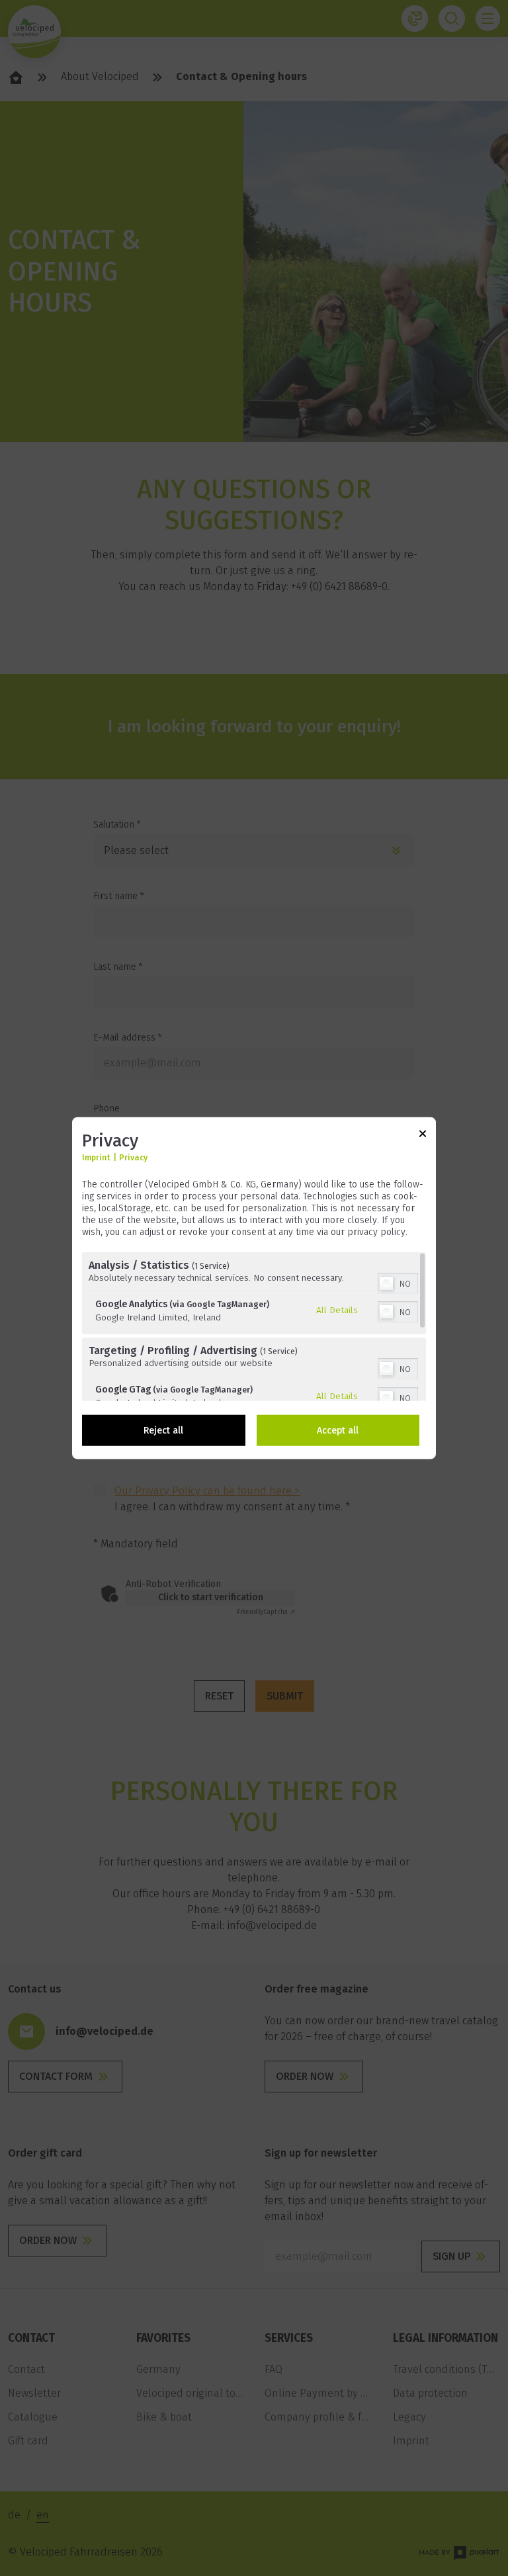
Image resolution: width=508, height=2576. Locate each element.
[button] (386, 1283)
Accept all (338, 1430)
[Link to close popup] (423, 1136)
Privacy (133, 1157)
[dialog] (254, 1288)
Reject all (163, 1430)
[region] (254, 1326)
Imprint (96, 1157)
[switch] (398, 1281)
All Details (337, 1310)
